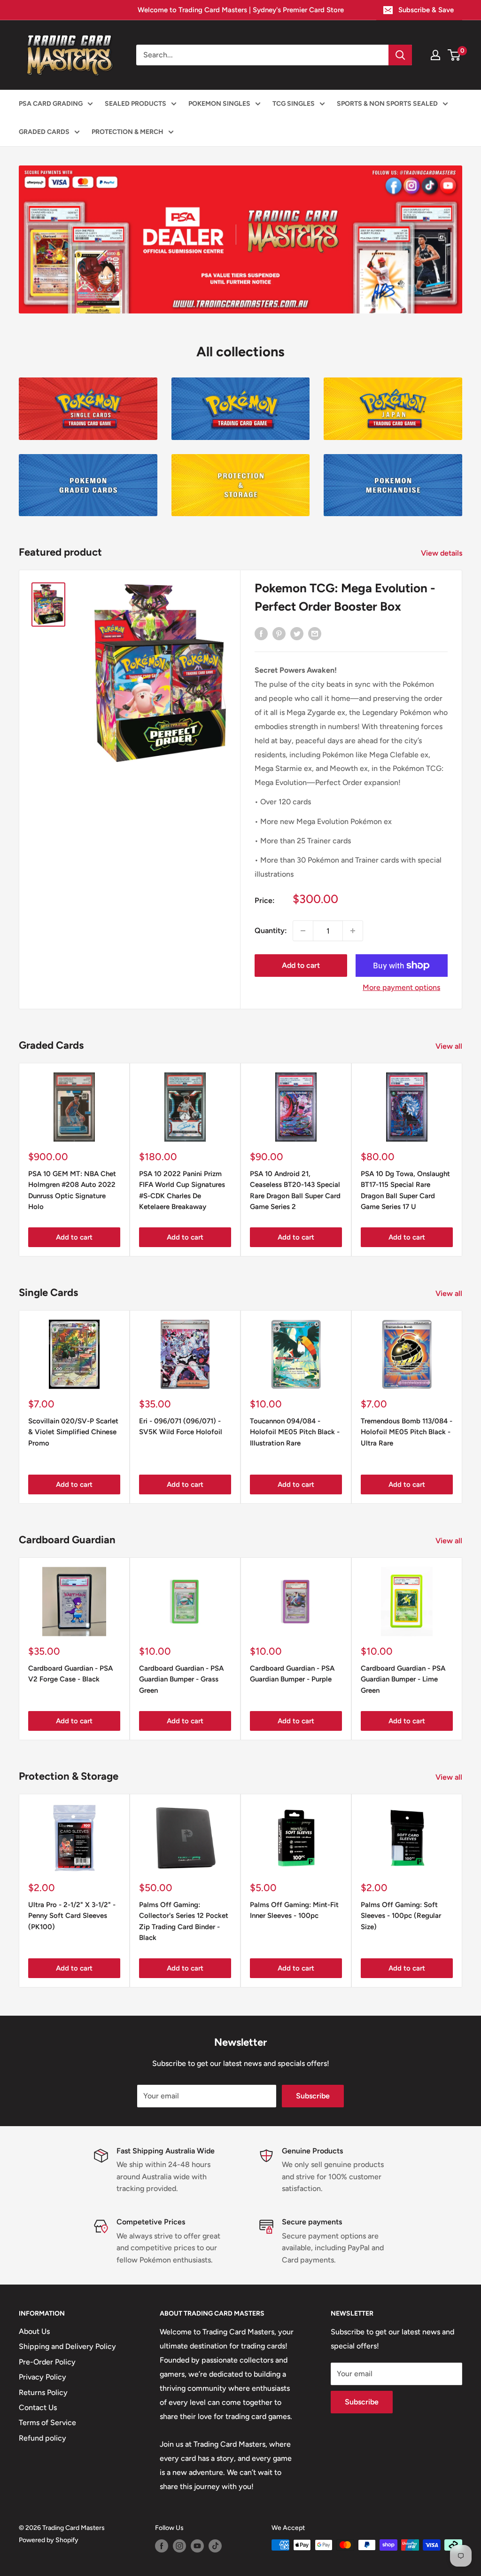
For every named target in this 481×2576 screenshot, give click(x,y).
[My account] (435, 55)
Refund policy (43, 2438)
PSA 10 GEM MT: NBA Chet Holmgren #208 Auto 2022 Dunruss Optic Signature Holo (72, 1190)
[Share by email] (315, 633)
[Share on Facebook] (261, 633)
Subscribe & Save (426, 10)
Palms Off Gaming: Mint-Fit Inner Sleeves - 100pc (294, 1910)
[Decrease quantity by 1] (303, 931)
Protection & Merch (128, 132)
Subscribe (313, 2096)
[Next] (462, 1160)
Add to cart (301, 965)
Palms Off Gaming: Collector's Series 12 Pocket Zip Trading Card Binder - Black (184, 1921)
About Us (34, 2331)
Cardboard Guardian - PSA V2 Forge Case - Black (70, 1674)
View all (450, 1046)
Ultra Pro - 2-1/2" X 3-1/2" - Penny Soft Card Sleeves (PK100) (72, 1916)
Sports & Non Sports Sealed (387, 104)
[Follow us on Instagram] (179, 2546)
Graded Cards (44, 132)
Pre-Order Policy (47, 2362)
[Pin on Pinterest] (279, 633)
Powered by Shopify (49, 2540)
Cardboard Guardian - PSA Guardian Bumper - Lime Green (403, 1679)
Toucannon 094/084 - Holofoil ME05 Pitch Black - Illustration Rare (295, 1432)
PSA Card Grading (51, 104)
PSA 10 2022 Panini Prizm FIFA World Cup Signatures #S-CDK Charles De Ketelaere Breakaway (182, 1190)
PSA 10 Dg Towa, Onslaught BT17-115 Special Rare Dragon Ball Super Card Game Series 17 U (405, 1190)
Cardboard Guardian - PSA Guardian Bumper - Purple (292, 1674)
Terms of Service (47, 2423)
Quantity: (271, 931)
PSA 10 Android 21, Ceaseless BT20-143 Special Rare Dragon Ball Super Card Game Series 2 (295, 1190)
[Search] (400, 55)
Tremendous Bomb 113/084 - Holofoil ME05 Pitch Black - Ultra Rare (407, 1432)
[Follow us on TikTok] (215, 2546)
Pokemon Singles (219, 104)
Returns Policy (43, 2392)
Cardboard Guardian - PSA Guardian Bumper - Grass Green (181, 1679)
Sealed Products (136, 104)
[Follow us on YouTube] (197, 2546)
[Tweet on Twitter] (297, 633)
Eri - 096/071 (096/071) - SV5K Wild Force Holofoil (181, 1426)
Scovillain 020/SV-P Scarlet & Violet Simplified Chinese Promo (73, 1432)
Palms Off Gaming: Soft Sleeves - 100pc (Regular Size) (401, 1916)
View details (442, 553)
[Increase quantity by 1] (353, 931)
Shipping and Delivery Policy (67, 2346)
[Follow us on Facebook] (162, 2546)
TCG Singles (294, 104)
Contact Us (38, 2407)
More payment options (401, 987)
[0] (454, 55)
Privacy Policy (43, 2377)
